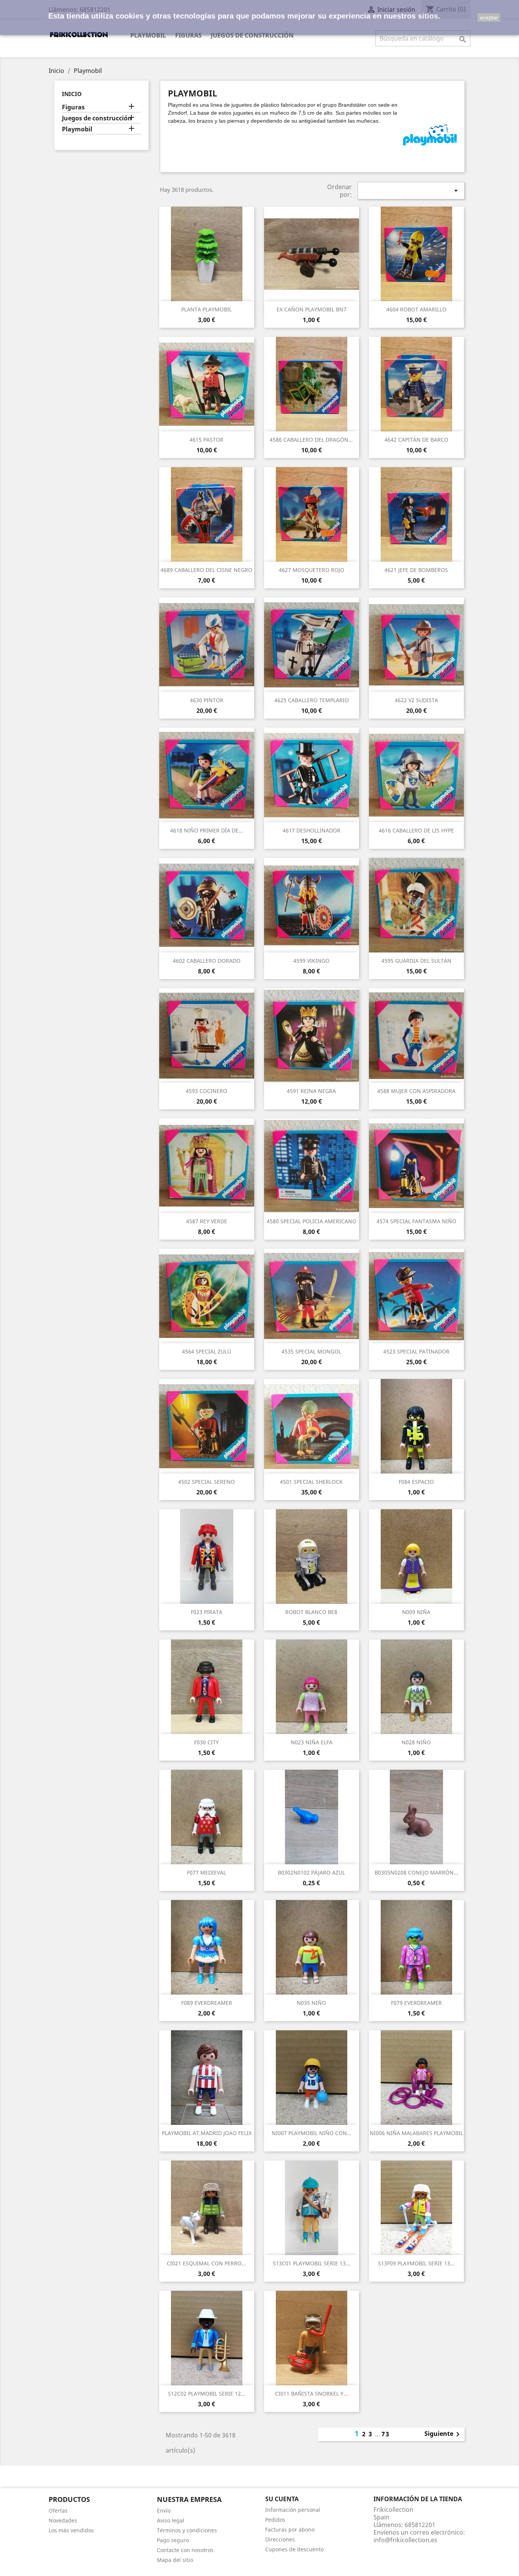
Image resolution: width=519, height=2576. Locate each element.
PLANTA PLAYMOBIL (206, 309)
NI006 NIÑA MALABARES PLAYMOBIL (416, 2133)
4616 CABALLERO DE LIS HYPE (416, 830)
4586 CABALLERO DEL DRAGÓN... (311, 440)
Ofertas (58, 2510)
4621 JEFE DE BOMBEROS (416, 570)
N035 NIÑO (311, 2003)
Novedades (63, 2520)
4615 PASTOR (206, 440)
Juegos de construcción (252, 35)
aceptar (489, 17)
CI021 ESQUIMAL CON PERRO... (206, 2263)
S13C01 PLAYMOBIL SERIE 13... (312, 2263)
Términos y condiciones (187, 2530)
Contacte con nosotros (185, 2550)
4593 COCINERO (206, 1091)
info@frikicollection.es (405, 2540)
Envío (164, 2510)
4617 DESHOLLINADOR (312, 830)
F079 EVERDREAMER (416, 2003)
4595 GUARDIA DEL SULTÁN (416, 961)
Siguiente (443, 2434)
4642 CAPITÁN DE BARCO (416, 440)
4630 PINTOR (207, 700)
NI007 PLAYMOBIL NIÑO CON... (312, 2133)
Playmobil (148, 35)
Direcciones (280, 2539)
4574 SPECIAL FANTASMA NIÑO (416, 1221)
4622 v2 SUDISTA (416, 700)
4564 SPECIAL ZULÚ (206, 1351)
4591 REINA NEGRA (311, 1091)
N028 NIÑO (416, 1742)
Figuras (188, 35)
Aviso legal (171, 2520)
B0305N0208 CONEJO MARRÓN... (416, 1872)
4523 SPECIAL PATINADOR (416, 1351)
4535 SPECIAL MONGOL (311, 1351)
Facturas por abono (290, 2529)
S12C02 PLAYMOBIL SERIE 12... (207, 2394)
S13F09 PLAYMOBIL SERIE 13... (416, 2263)
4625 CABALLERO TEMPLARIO (312, 700)
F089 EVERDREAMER (207, 2003)
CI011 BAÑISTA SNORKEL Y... (312, 2394)
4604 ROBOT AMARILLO (416, 309)
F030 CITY (206, 1742)
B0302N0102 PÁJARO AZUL (311, 1872)
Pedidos (275, 2520)
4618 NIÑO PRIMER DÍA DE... (207, 830)
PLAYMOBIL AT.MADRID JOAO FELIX (207, 2133)
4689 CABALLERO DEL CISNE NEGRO (206, 570)
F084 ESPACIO (416, 1482)
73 (386, 2434)
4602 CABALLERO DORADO (207, 961)
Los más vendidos (71, 2530)
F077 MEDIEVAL (206, 1872)
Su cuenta (282, 2499)
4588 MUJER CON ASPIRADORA (416, 1091)
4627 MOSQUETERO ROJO (312, 570)
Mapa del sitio (175, 2560)
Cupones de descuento (294, 2549)
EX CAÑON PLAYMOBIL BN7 (312, 309)
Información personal (293, 2510)
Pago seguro (173, 2540)
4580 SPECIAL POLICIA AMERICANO (312, 1221)
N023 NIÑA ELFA (312, 1742)
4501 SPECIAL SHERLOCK (311, 1482)
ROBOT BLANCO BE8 (311, 1612)
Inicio (72, 94)
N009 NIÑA (416, 1612)
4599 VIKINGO (311, 961)
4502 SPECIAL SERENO (206, 1482)
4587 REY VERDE (207, 1221)
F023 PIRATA (206, 1612)
